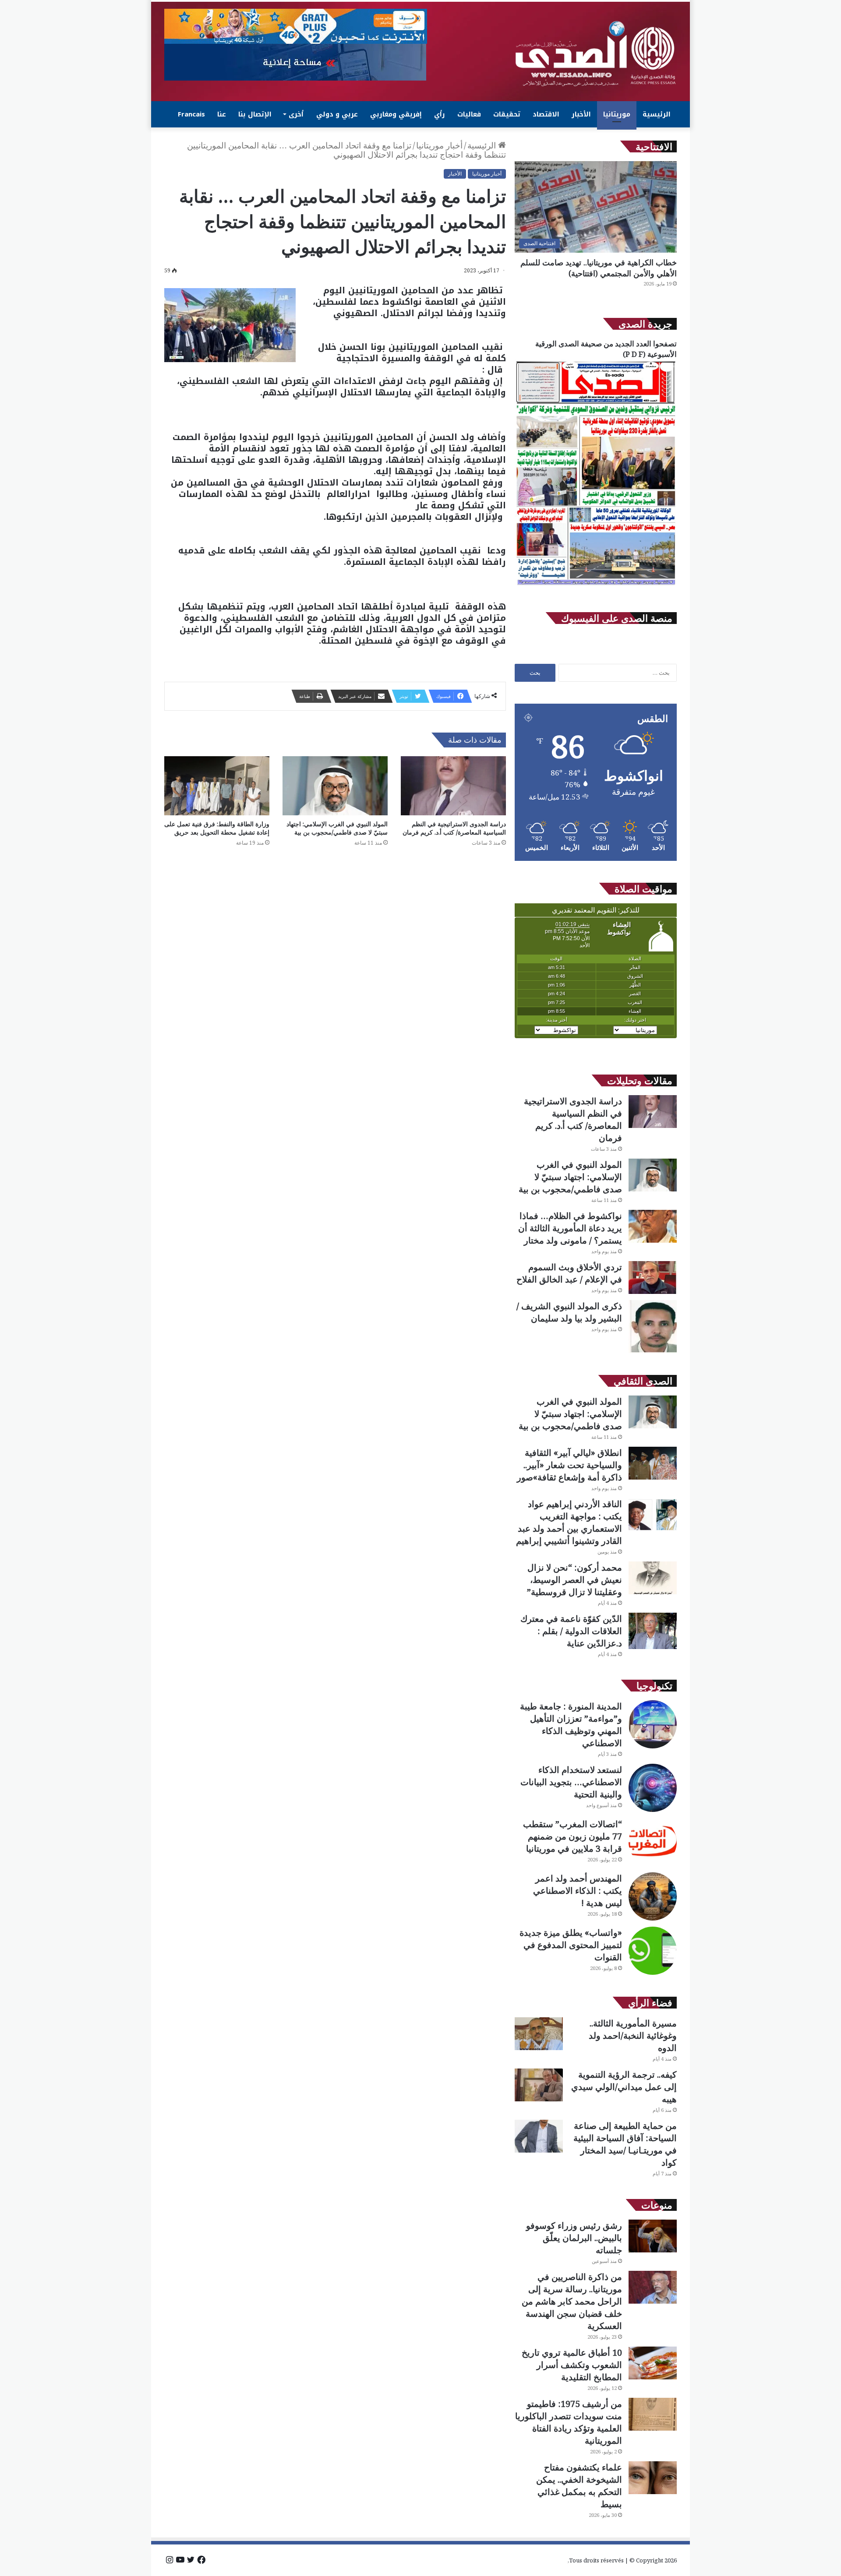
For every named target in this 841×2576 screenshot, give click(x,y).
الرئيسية (657, 114)
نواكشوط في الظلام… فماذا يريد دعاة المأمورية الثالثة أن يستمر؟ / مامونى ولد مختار (570, 1228)
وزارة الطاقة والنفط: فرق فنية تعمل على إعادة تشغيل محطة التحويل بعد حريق (217, 828)
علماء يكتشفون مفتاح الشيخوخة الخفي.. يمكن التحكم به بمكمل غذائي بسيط (579, 2486)
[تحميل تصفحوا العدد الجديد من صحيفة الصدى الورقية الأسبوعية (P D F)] (596, 585)
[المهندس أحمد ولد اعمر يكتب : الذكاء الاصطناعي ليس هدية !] (653, 1896)
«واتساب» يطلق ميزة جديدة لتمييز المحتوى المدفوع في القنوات (571, 1945)
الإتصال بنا (255, 114)
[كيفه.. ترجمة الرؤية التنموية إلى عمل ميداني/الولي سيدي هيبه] (539, 2085)
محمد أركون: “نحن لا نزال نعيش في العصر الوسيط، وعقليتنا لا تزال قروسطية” (574, 1580)
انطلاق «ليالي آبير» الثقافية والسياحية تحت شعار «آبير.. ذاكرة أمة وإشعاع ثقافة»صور (569, 1465)
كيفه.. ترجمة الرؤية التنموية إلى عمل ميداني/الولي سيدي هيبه (624, 2087)
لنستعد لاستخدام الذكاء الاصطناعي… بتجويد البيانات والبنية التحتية (571, 1782)
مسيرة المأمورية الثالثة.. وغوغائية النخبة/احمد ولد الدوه (633, 2035)
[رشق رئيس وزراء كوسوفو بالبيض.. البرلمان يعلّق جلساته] (653, 2236)
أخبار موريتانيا (439, 145)
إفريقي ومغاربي (396, 114)
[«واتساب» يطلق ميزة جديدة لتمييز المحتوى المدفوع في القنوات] (653, 1951)
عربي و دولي (337, 114)
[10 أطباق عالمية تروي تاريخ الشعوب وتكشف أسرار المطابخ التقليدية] (653, 2363)
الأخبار (581, 114)
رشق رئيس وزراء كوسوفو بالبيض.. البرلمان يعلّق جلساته (574, 2238)
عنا (222, 114)
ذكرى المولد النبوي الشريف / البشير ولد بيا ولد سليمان (569, 1312)
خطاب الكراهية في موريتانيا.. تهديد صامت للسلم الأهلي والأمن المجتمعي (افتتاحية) (599, 268)
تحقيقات (507, 114)
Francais (191, 114)
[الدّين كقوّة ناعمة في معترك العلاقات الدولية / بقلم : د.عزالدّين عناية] (653, 1631)
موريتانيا (617, 114)
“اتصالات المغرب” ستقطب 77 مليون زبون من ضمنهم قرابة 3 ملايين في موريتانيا (572, 1836)
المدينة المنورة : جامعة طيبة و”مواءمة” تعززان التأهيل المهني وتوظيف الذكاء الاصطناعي (571, 1725)
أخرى (296, 114)
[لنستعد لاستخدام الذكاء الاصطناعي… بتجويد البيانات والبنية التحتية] (653, 1788)
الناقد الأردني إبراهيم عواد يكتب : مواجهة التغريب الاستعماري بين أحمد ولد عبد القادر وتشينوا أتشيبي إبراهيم (569, 1522)
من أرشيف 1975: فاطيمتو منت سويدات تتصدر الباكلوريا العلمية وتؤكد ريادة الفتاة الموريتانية (569, 2422)
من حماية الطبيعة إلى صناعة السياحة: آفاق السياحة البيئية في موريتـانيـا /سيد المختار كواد (625, 2144)
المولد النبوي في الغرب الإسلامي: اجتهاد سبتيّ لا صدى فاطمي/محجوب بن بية (337, 828)
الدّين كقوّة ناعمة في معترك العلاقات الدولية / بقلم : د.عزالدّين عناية (571, 1631)
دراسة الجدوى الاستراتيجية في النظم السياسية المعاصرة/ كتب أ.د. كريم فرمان (453, 828)
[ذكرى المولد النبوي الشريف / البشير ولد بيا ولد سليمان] (653, 1327)
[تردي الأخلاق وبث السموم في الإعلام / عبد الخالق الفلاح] (653, 1277)
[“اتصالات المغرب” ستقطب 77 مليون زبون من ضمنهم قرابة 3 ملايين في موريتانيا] (653, 1842)
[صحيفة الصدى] (596, 54)
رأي (440, 114)
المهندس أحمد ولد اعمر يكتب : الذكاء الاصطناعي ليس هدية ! (578, 1891)
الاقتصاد (546, 114)
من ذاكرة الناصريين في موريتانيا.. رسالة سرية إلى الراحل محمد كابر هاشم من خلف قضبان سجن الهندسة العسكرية (572, 2301)
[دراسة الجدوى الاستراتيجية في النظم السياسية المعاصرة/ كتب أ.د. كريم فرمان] (453, 786)
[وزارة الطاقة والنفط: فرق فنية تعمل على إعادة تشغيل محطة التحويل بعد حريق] (217, 786)
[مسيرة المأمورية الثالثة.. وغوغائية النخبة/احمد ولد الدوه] (539, 2034)
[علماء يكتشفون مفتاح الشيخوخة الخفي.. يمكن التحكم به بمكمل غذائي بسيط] (653, 2478)
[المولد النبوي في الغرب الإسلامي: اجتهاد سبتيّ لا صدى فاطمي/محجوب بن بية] (335, 786)
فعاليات (469, 114)
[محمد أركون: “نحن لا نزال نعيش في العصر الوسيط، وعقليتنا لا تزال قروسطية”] (653, 1578)
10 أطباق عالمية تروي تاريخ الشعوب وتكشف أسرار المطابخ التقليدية (572, 2365)
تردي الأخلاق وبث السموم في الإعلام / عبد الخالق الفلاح (569, 1273)
